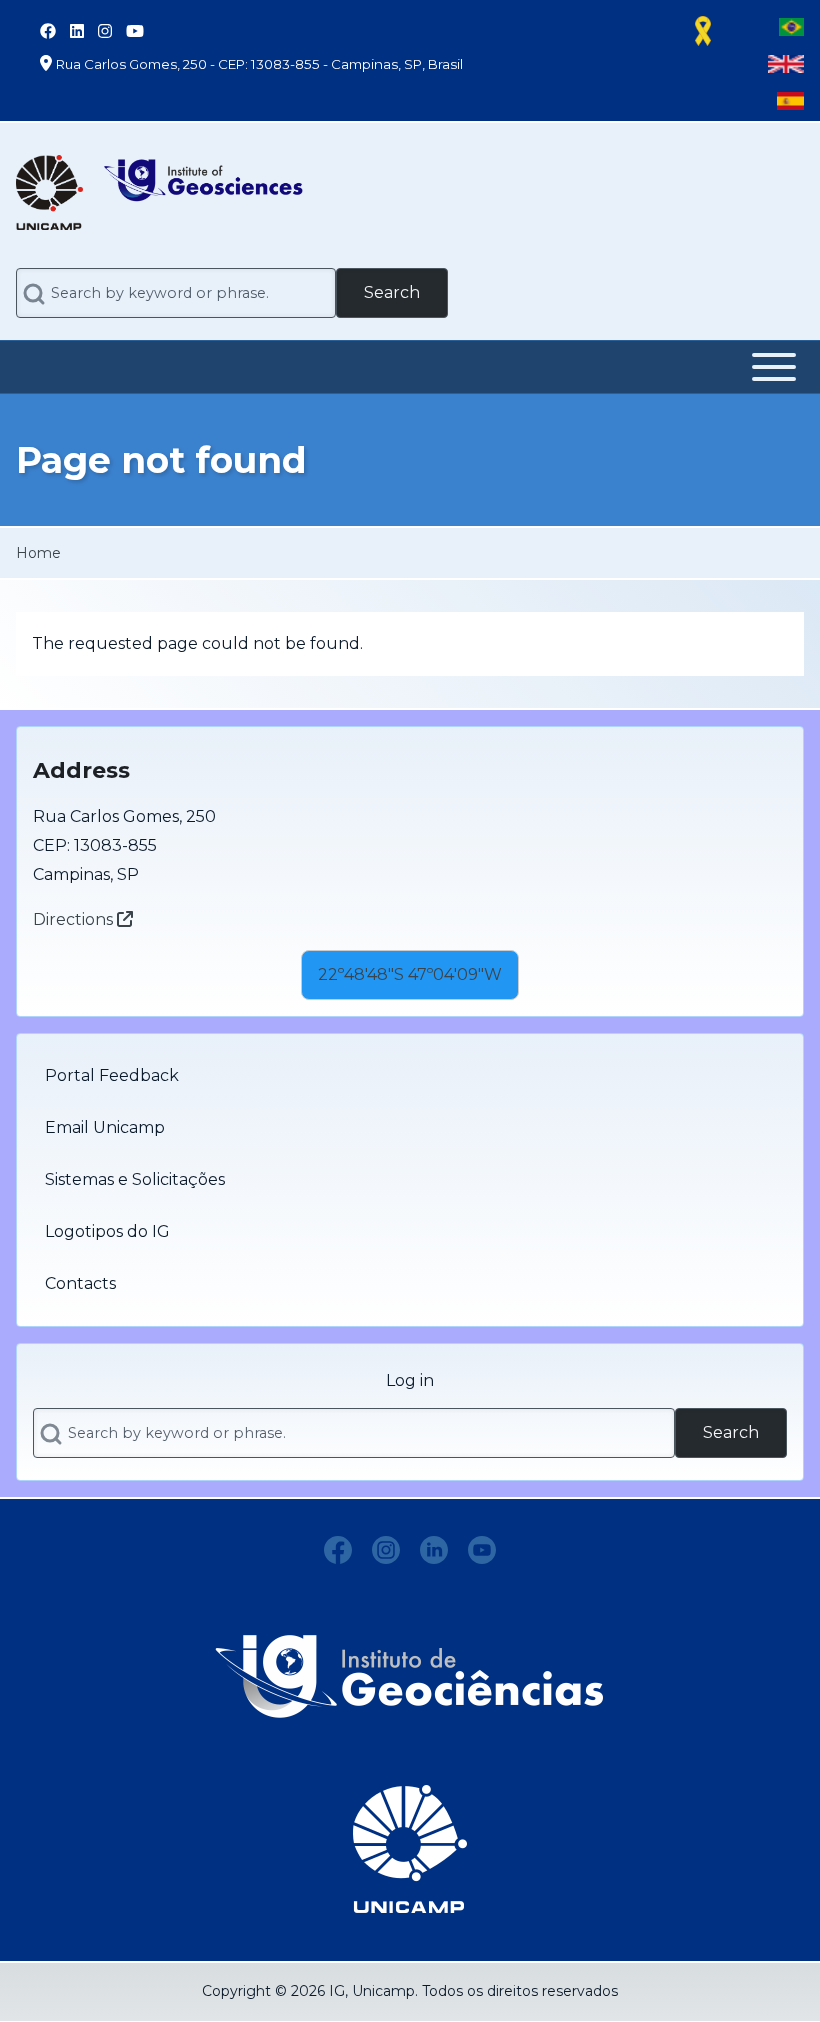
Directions (75, 919)
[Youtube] (482, 1550)
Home (38, 553)
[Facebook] (338, 1550)
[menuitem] (410, 1076)
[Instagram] (386, 1550)
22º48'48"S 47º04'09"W (410, 974)
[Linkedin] (434, 1550)
